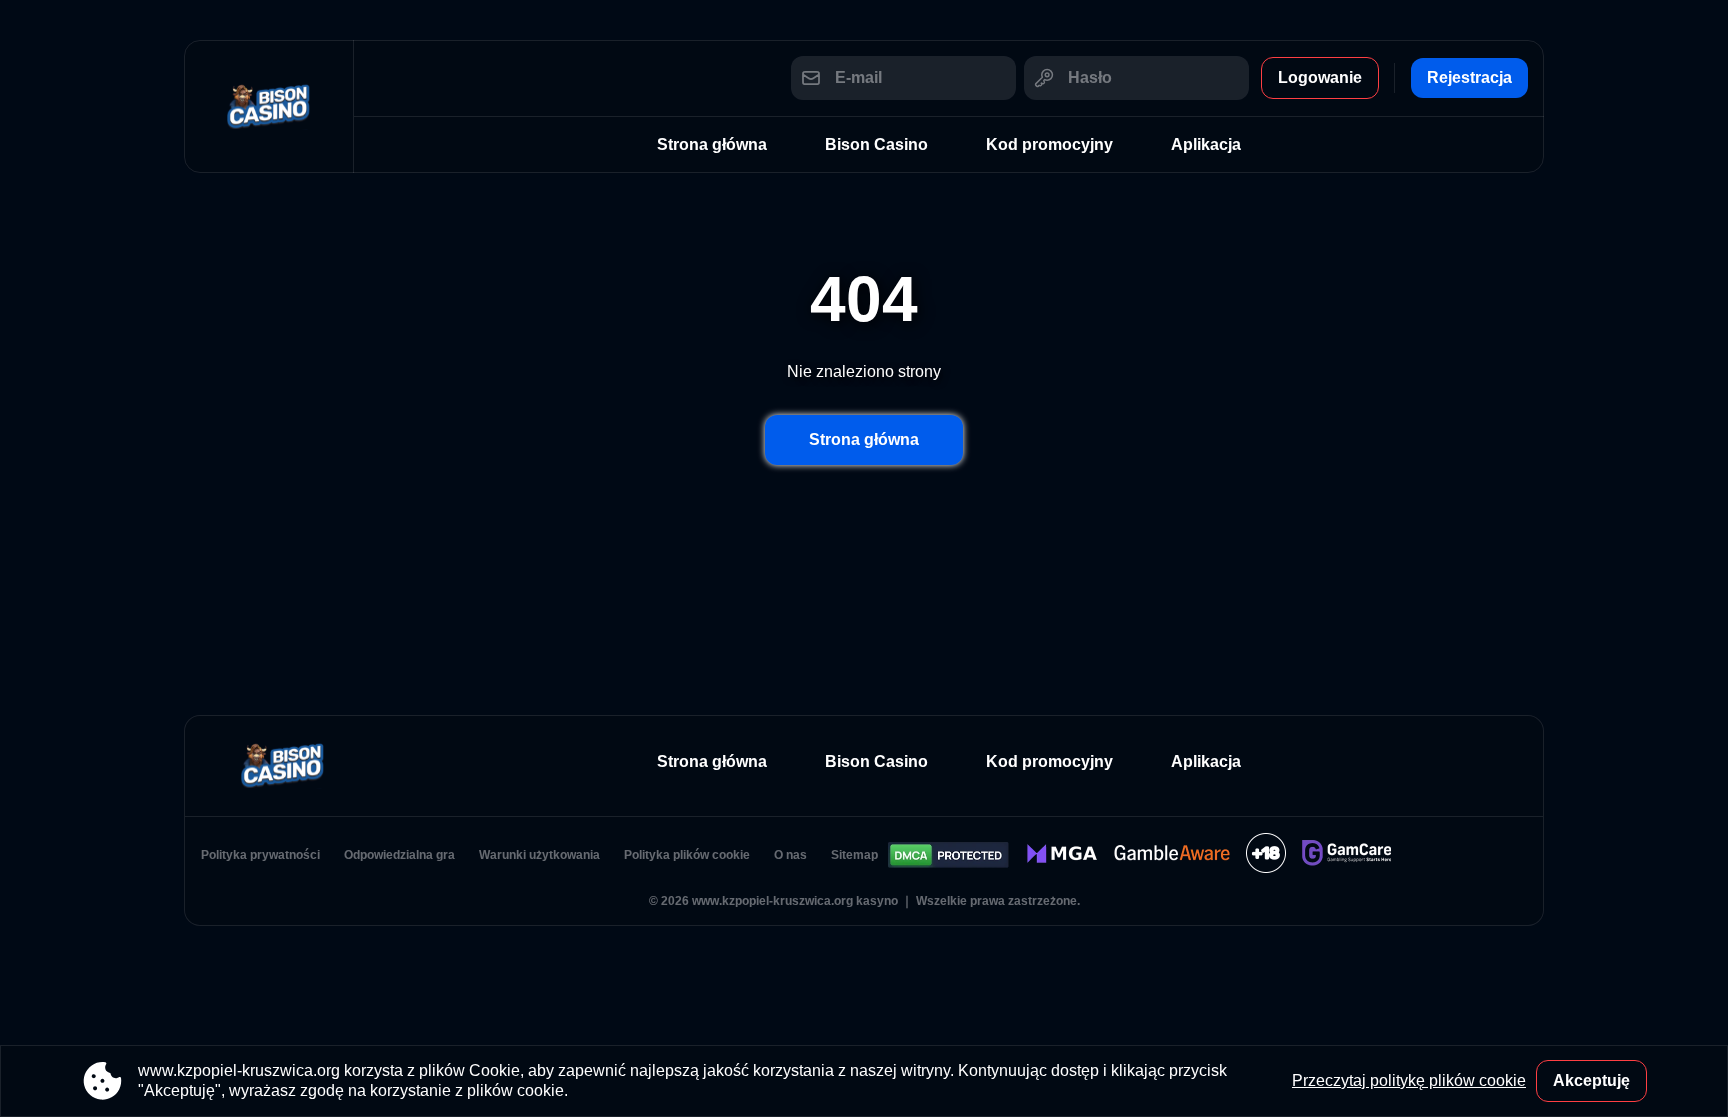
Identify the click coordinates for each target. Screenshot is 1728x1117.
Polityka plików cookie (687, 855)
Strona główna (712, 144)
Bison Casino (876, 144)
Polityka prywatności (260, 855)
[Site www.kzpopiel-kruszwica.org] (269, 106)
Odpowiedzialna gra (399, 855)
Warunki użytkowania (539, 855)
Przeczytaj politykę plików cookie (1409, 1080)
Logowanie (1320, 77)
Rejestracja (1469, 77)
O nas (790, 855)
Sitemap (854, 855)
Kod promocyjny (1049, 144)
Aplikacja (1206, 144)
